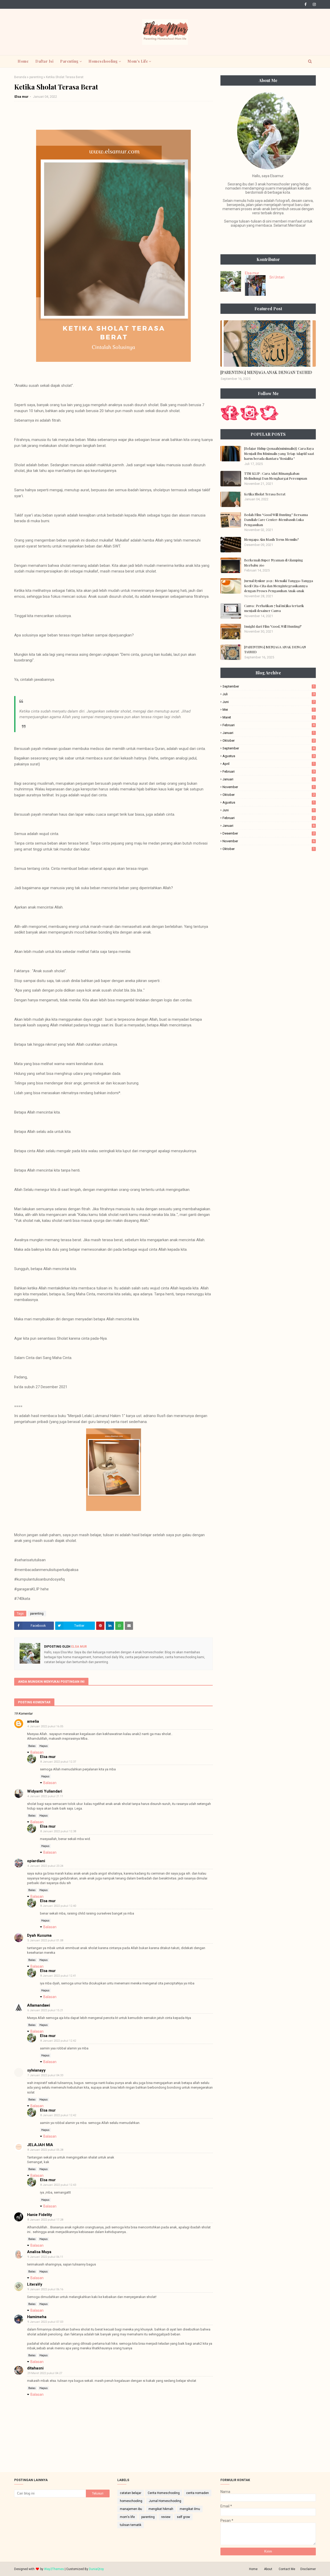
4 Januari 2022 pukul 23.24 (45, 1866)
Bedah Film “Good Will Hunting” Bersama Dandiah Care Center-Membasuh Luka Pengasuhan (276, 520)
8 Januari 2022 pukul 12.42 (58, 2041)
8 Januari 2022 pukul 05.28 (45, 2150)
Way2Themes (54, 2569)
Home (253, 2569)
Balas (32, 1746)
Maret (269, 717)
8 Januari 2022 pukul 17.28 (45, 2220)
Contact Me (287, 2569)
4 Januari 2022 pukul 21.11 (45, 1796)
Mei (269, 710)
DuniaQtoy (96, 2569)
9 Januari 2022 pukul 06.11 (45, 2257)
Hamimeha (37, 2317)
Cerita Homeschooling (164, 2493)
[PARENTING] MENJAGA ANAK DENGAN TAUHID (266, 372)
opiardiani (36, 1861)
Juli (269, 694)
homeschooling (131, 2501)
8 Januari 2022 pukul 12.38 (58, 1831)
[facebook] (306, 4)
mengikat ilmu (190, 2509)
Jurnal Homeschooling (165, 2501)
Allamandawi (39, 2005)
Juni (269, 702)
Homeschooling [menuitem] (103, 61)
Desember (269, 833)
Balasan (37, 1752)
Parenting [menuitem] (69, 61)
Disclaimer (308, 2569)
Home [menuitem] (23, 61)
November (269, 787)
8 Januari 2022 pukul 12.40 (58, 1906)
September (269, 686)
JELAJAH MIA (40, 2145)
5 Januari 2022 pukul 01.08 (45, 1940)
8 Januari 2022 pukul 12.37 (58, 1762)
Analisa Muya (39, 2252)
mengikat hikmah (161, 2509)
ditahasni (35, 2368)
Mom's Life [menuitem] (138, 61)
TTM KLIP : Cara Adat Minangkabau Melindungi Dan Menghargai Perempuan (276, 476)
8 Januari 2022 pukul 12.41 (58, 1976)
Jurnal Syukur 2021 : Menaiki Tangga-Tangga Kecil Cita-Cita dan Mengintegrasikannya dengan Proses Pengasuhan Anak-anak (279, 586)
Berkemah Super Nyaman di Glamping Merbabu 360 (274, 563)
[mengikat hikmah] (268, 344)
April (269, 764)
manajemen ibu (131, 2509)
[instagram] (313, 4)
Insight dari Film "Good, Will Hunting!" (273, 626)
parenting (36, 77)
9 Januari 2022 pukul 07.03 (45, 2322)
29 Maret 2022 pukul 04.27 (45, 2373)
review (166, 2517)
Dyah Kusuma (39, 1935)
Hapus (44, 1746)
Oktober (269, 741)
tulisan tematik (131, 2525)
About (268, 2569)
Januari (269, 733)
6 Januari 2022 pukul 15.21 (45, 2010)
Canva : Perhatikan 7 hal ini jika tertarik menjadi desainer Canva (274, 608)
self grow (183, 2517)
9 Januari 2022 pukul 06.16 (45, 2289)
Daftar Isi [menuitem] (44, 61)
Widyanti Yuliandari (45, 1791)
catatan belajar (131, 2493)
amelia (33, 1721)
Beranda (20, 77)
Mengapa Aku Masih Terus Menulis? (271, 539)
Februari (269, 725)
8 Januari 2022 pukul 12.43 (58, 2185)
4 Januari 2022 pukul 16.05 (45, 1726)
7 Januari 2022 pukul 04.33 (45, 2075)
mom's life (127, 2517)
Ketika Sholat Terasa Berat (265, 494)
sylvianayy (36, 2070)
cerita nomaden (197, 2493)
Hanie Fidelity (40, 2215)
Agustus (269, 756)
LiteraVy (35, 2284)
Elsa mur (22, 97)
